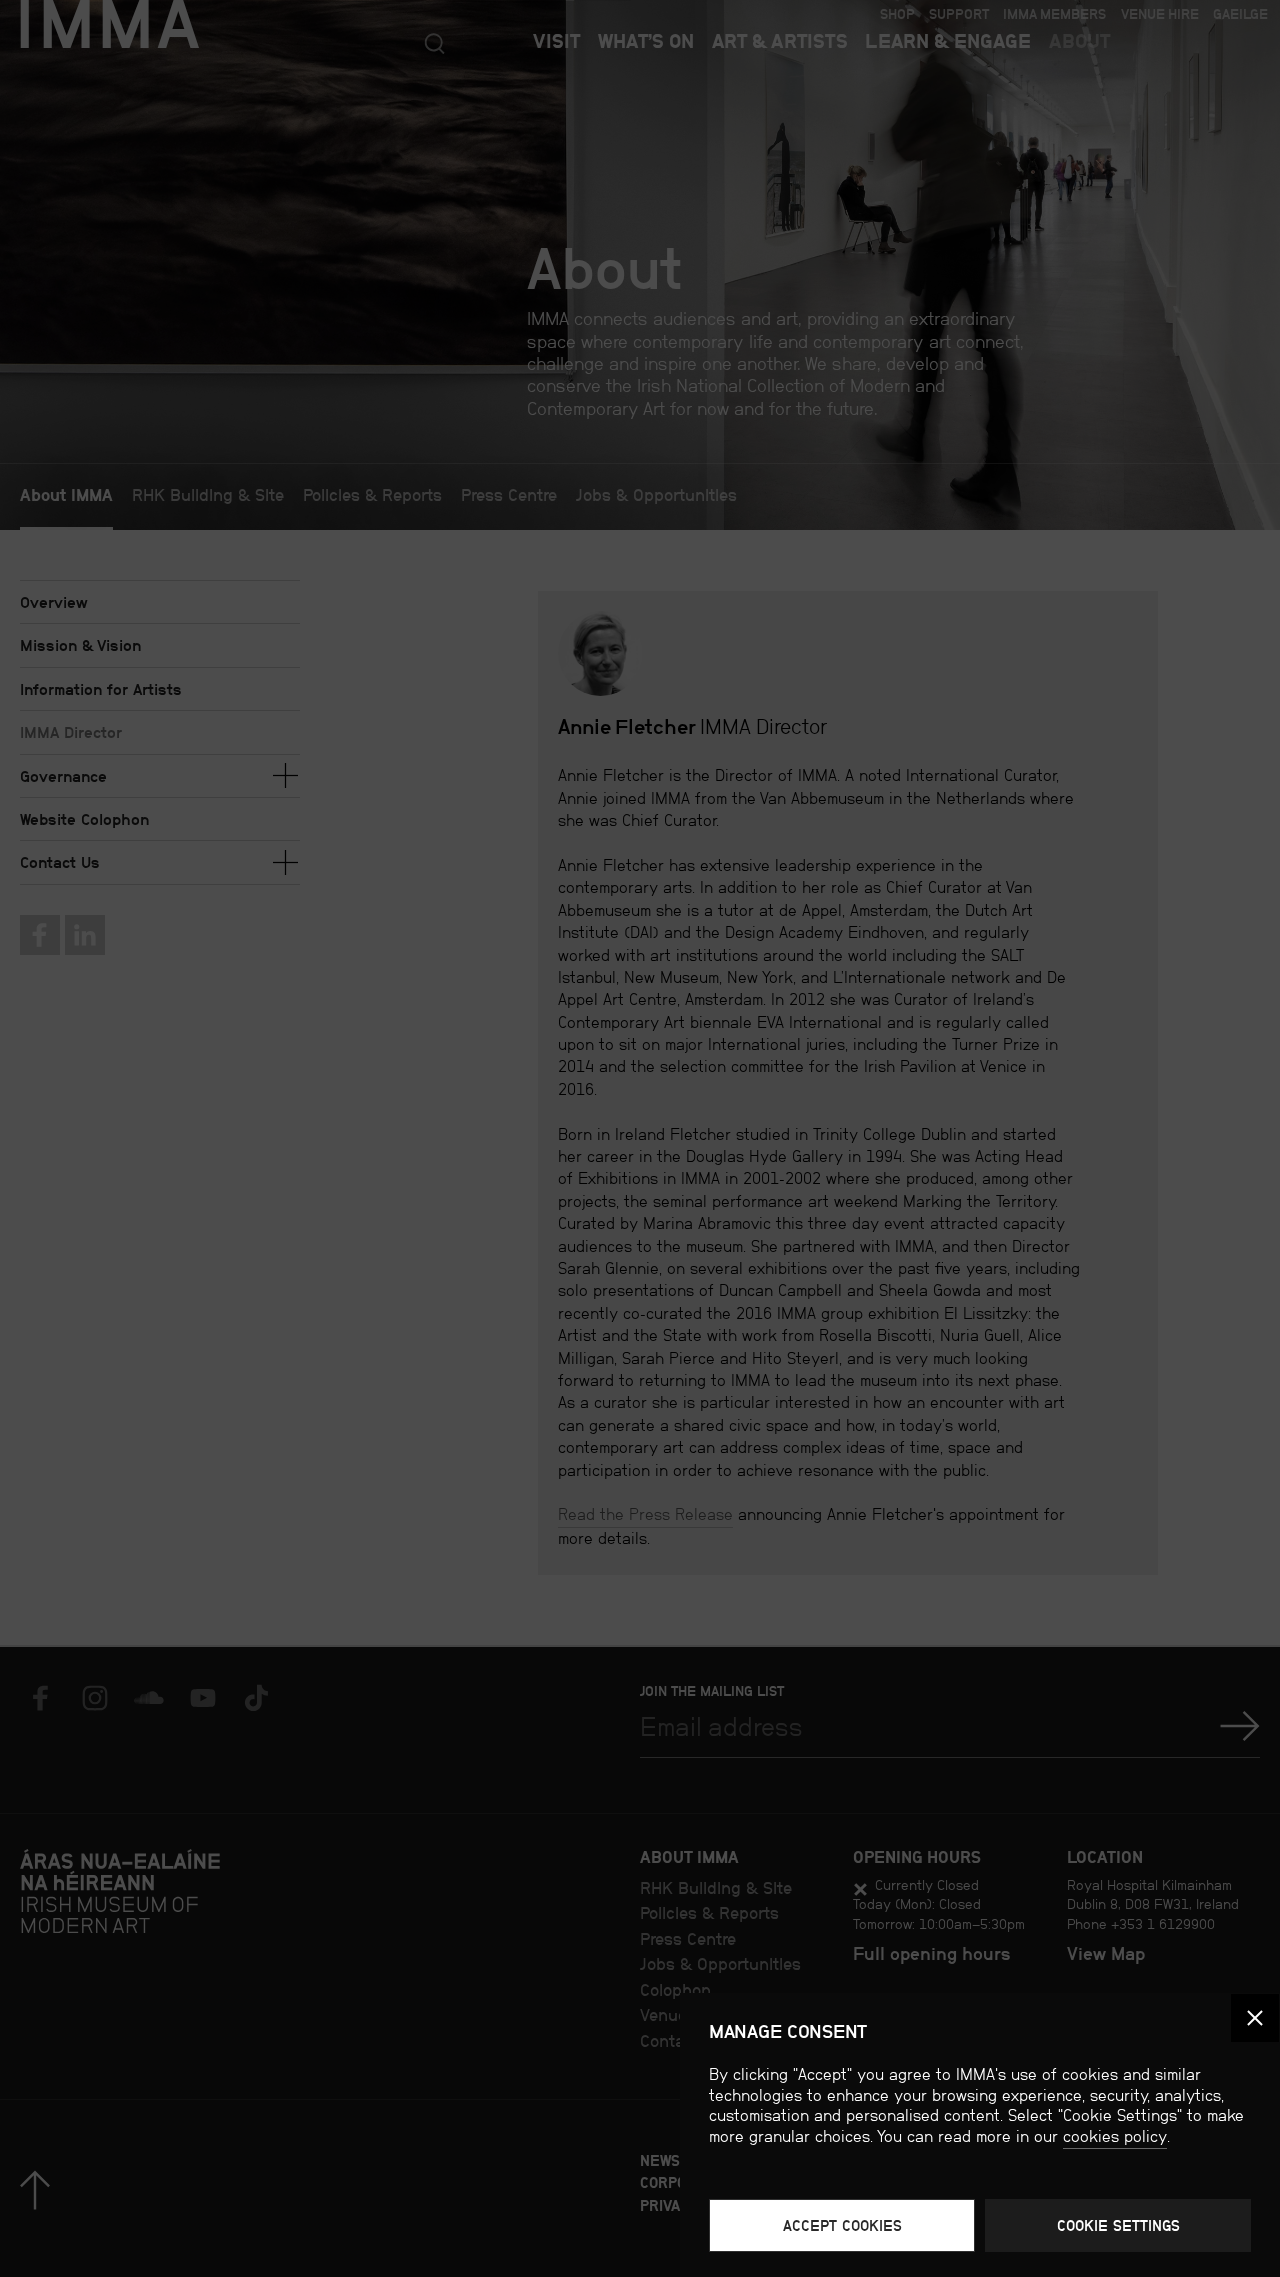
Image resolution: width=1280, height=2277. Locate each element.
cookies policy (1115, 2136)
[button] (1255, 2018)
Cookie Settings (1118, 2225)
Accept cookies (842, 2225)
